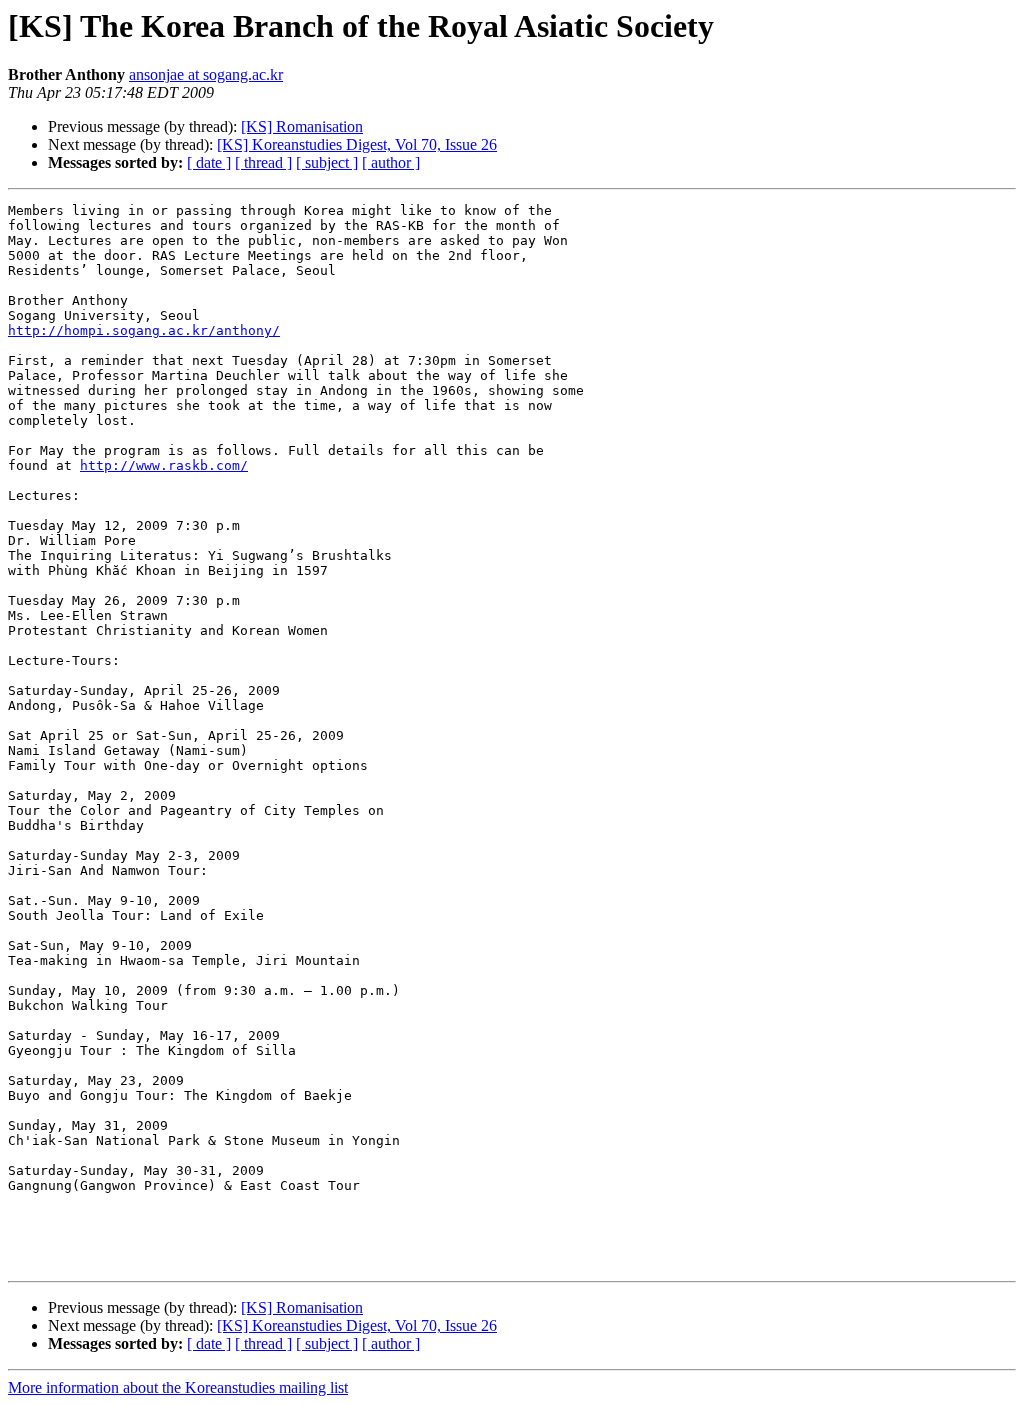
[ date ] (209, 162)
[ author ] (391, 162)
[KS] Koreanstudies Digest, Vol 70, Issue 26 (357, 144)
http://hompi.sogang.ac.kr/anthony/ (144, 330)
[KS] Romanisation (302, 126)
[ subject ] (327, 162)
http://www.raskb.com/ (164, 465)
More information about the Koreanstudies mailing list (178, 1387)
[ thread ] (263, 162)
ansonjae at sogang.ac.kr (206, 74)
